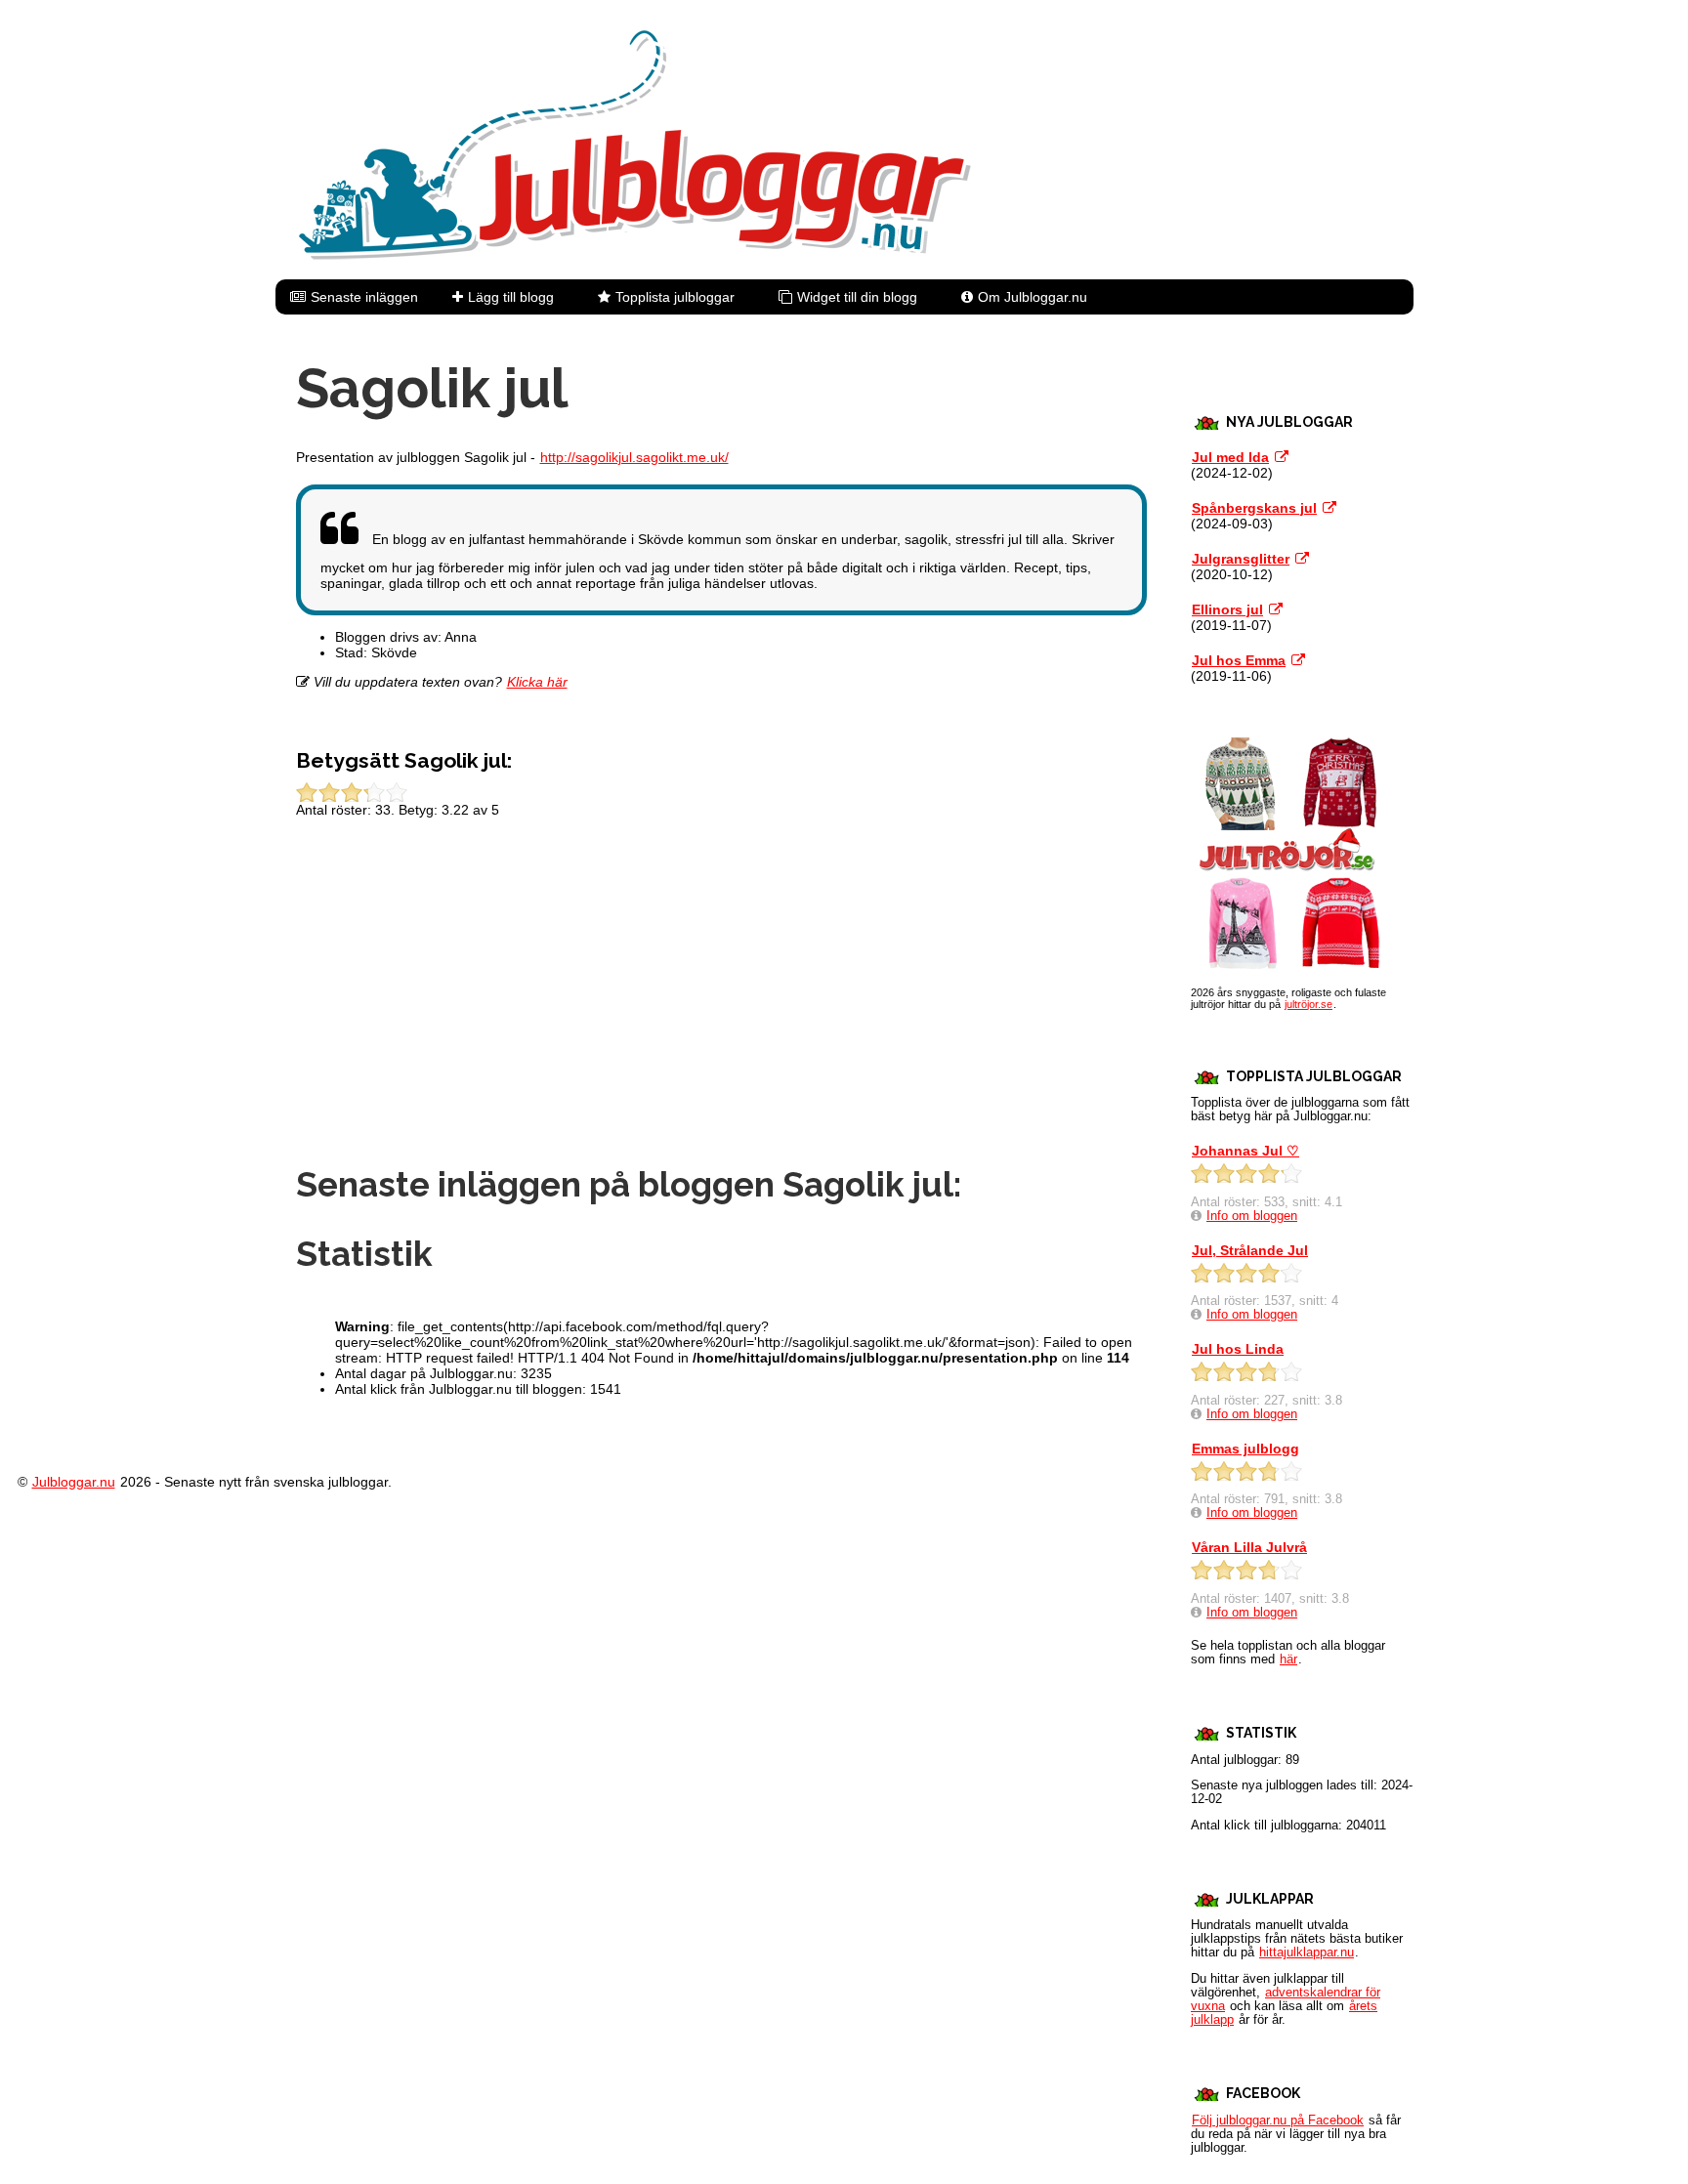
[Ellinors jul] (1276, 609)
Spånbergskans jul (1254, 508)
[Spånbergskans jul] (1329, 508)
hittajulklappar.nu (1307, 1953)
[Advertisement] (721, 998)
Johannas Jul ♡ (1245, 1151)
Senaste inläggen (364, 297)
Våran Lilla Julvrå (1249, 1547)
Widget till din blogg (857, 297)
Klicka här (537, 682)
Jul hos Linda (1238, 1349)
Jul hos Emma (1239, 660)
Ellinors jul (1227, 609)
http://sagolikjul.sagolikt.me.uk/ (634, 457)
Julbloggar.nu (74, 1482)
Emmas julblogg (1245, 1449)
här (1288, 1659)
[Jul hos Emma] (1298, 660)
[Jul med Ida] (1282, 457)
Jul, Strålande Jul (1250, 1250)
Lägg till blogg (511, 297)
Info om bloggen (1252, 1216)
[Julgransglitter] (1302, 559)
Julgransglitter (1241, 559)
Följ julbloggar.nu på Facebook (1278, 2121)
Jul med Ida (1230, 457)
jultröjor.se (1308, 1004)
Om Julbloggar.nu (1033, 297)
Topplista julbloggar (675, 297)
